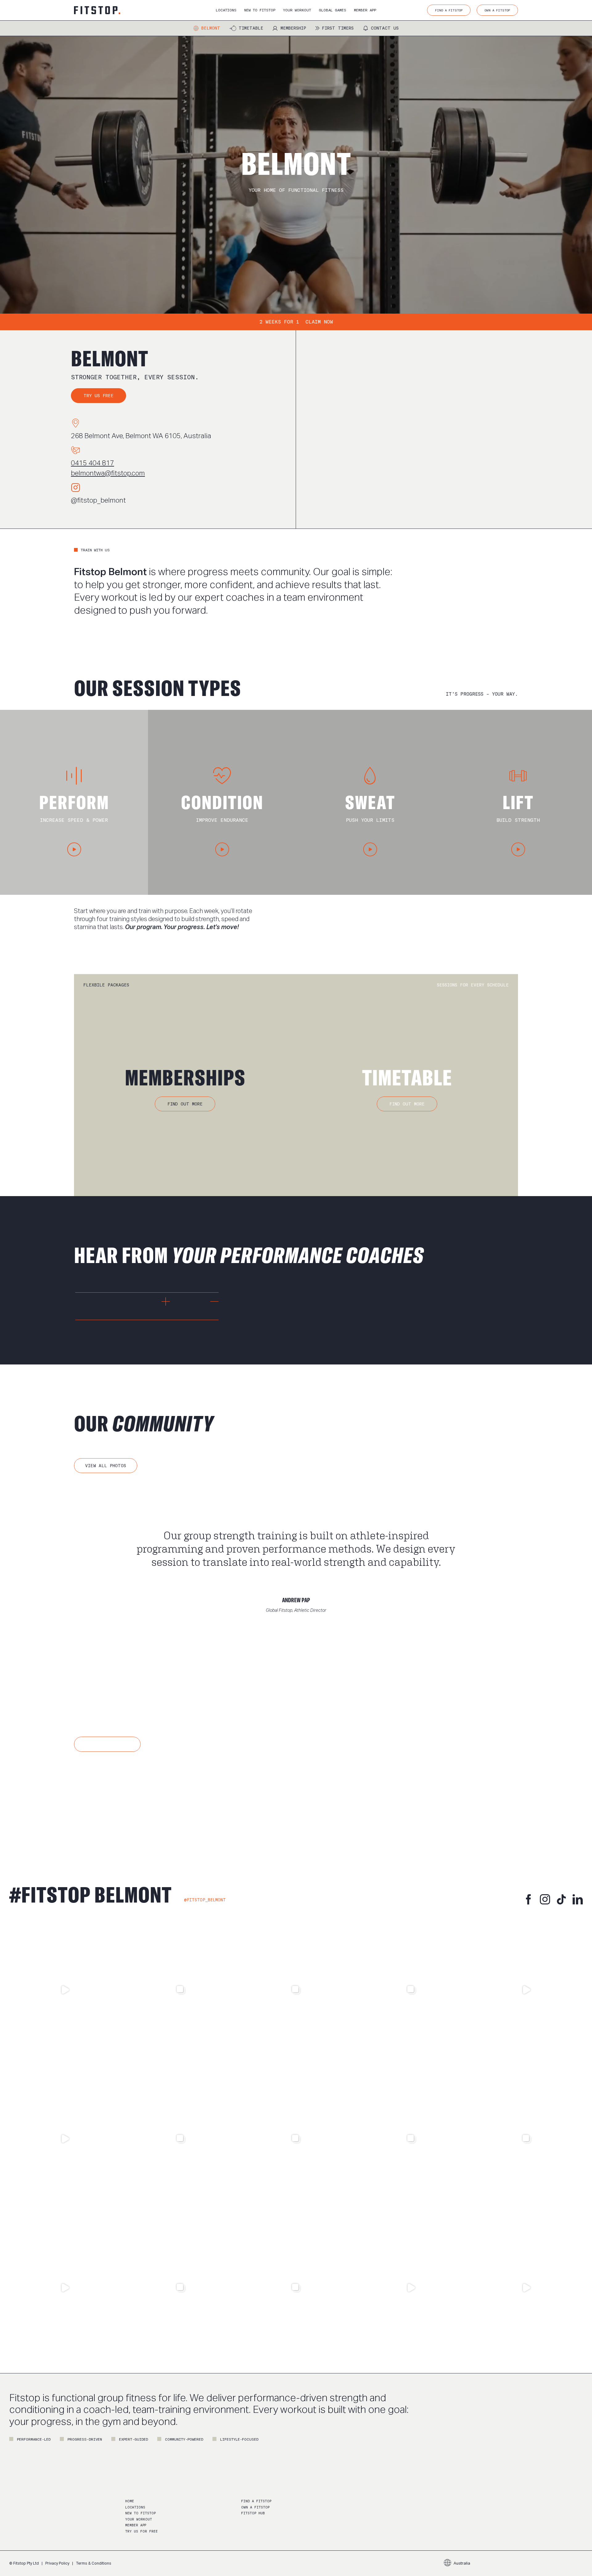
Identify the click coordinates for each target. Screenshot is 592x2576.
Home (130, 2501)
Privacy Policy (57, 2563)
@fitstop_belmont (98, 500)
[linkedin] (578, 1899)
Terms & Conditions (94, 2563)
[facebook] (529, 1899)
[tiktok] (561, 1899)
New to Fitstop (140, 2513)
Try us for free (142, 2531)
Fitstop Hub (253, 2513)
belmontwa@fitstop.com (108, 473)
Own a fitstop (255, 2507)
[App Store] (101, 1797)
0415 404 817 (92, 463)
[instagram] (545, 1899)
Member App (136, 2525)
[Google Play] (162, 1797)
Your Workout (139, 2519)
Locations (135, 2507)
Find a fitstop (256, 2501)
